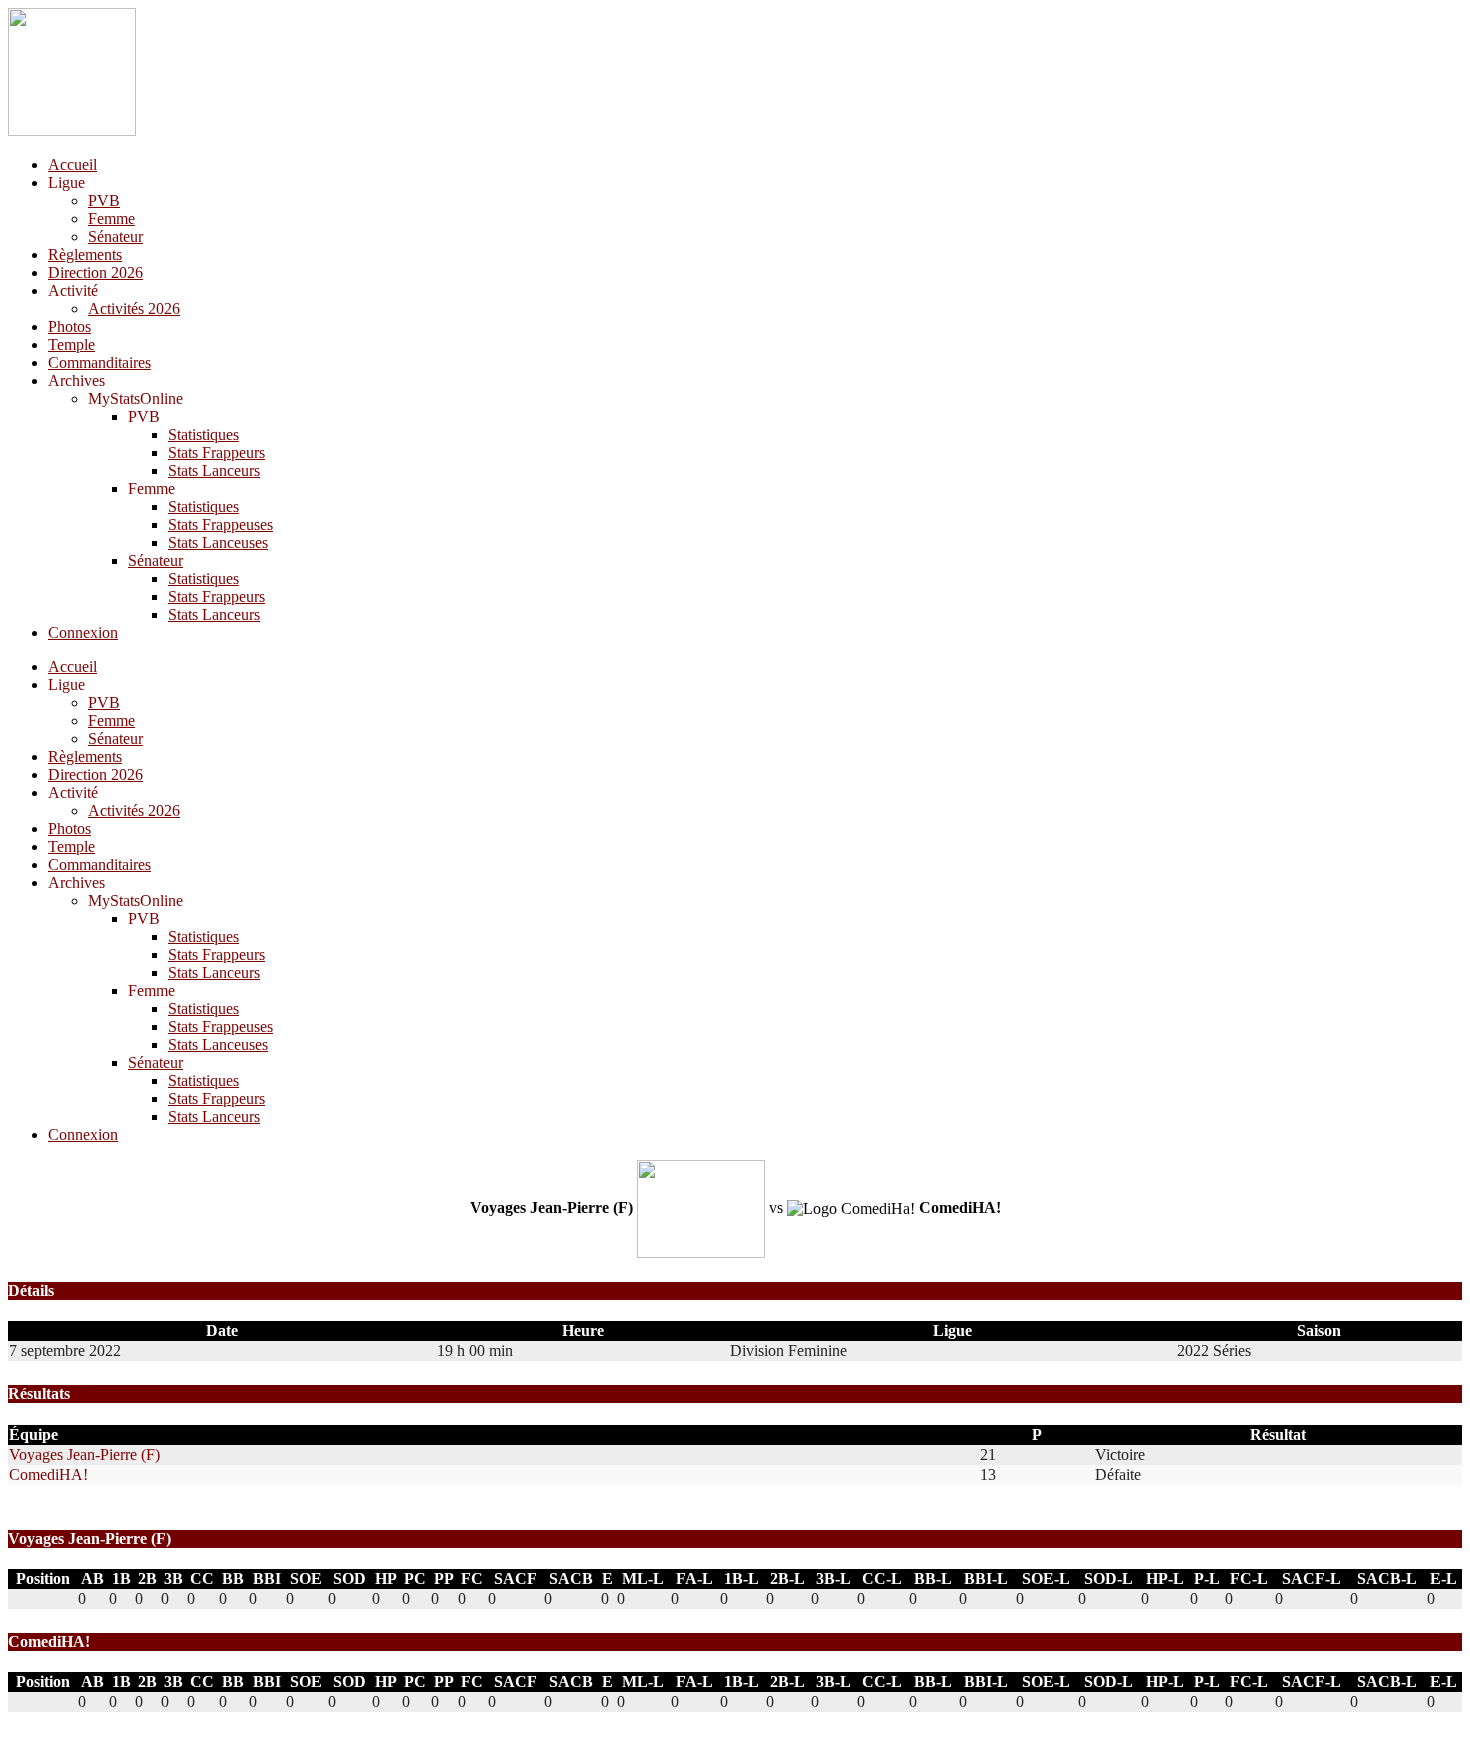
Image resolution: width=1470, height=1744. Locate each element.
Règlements (85, 254)
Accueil (72, 164)
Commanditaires (99, 362)
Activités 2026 (134, 308)
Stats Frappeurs (216, 452)
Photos (69, 326)
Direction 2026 (95, 272)
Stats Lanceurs (214, 470)
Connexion (83, 632)
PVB (104, 200)
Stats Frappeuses (220, 524)
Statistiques (203, 434)
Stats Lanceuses (218, 542)
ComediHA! (48, 1474)
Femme (111, 218)
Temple (71, 344)
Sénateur (115, 236)
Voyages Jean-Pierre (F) (84, 1454)
